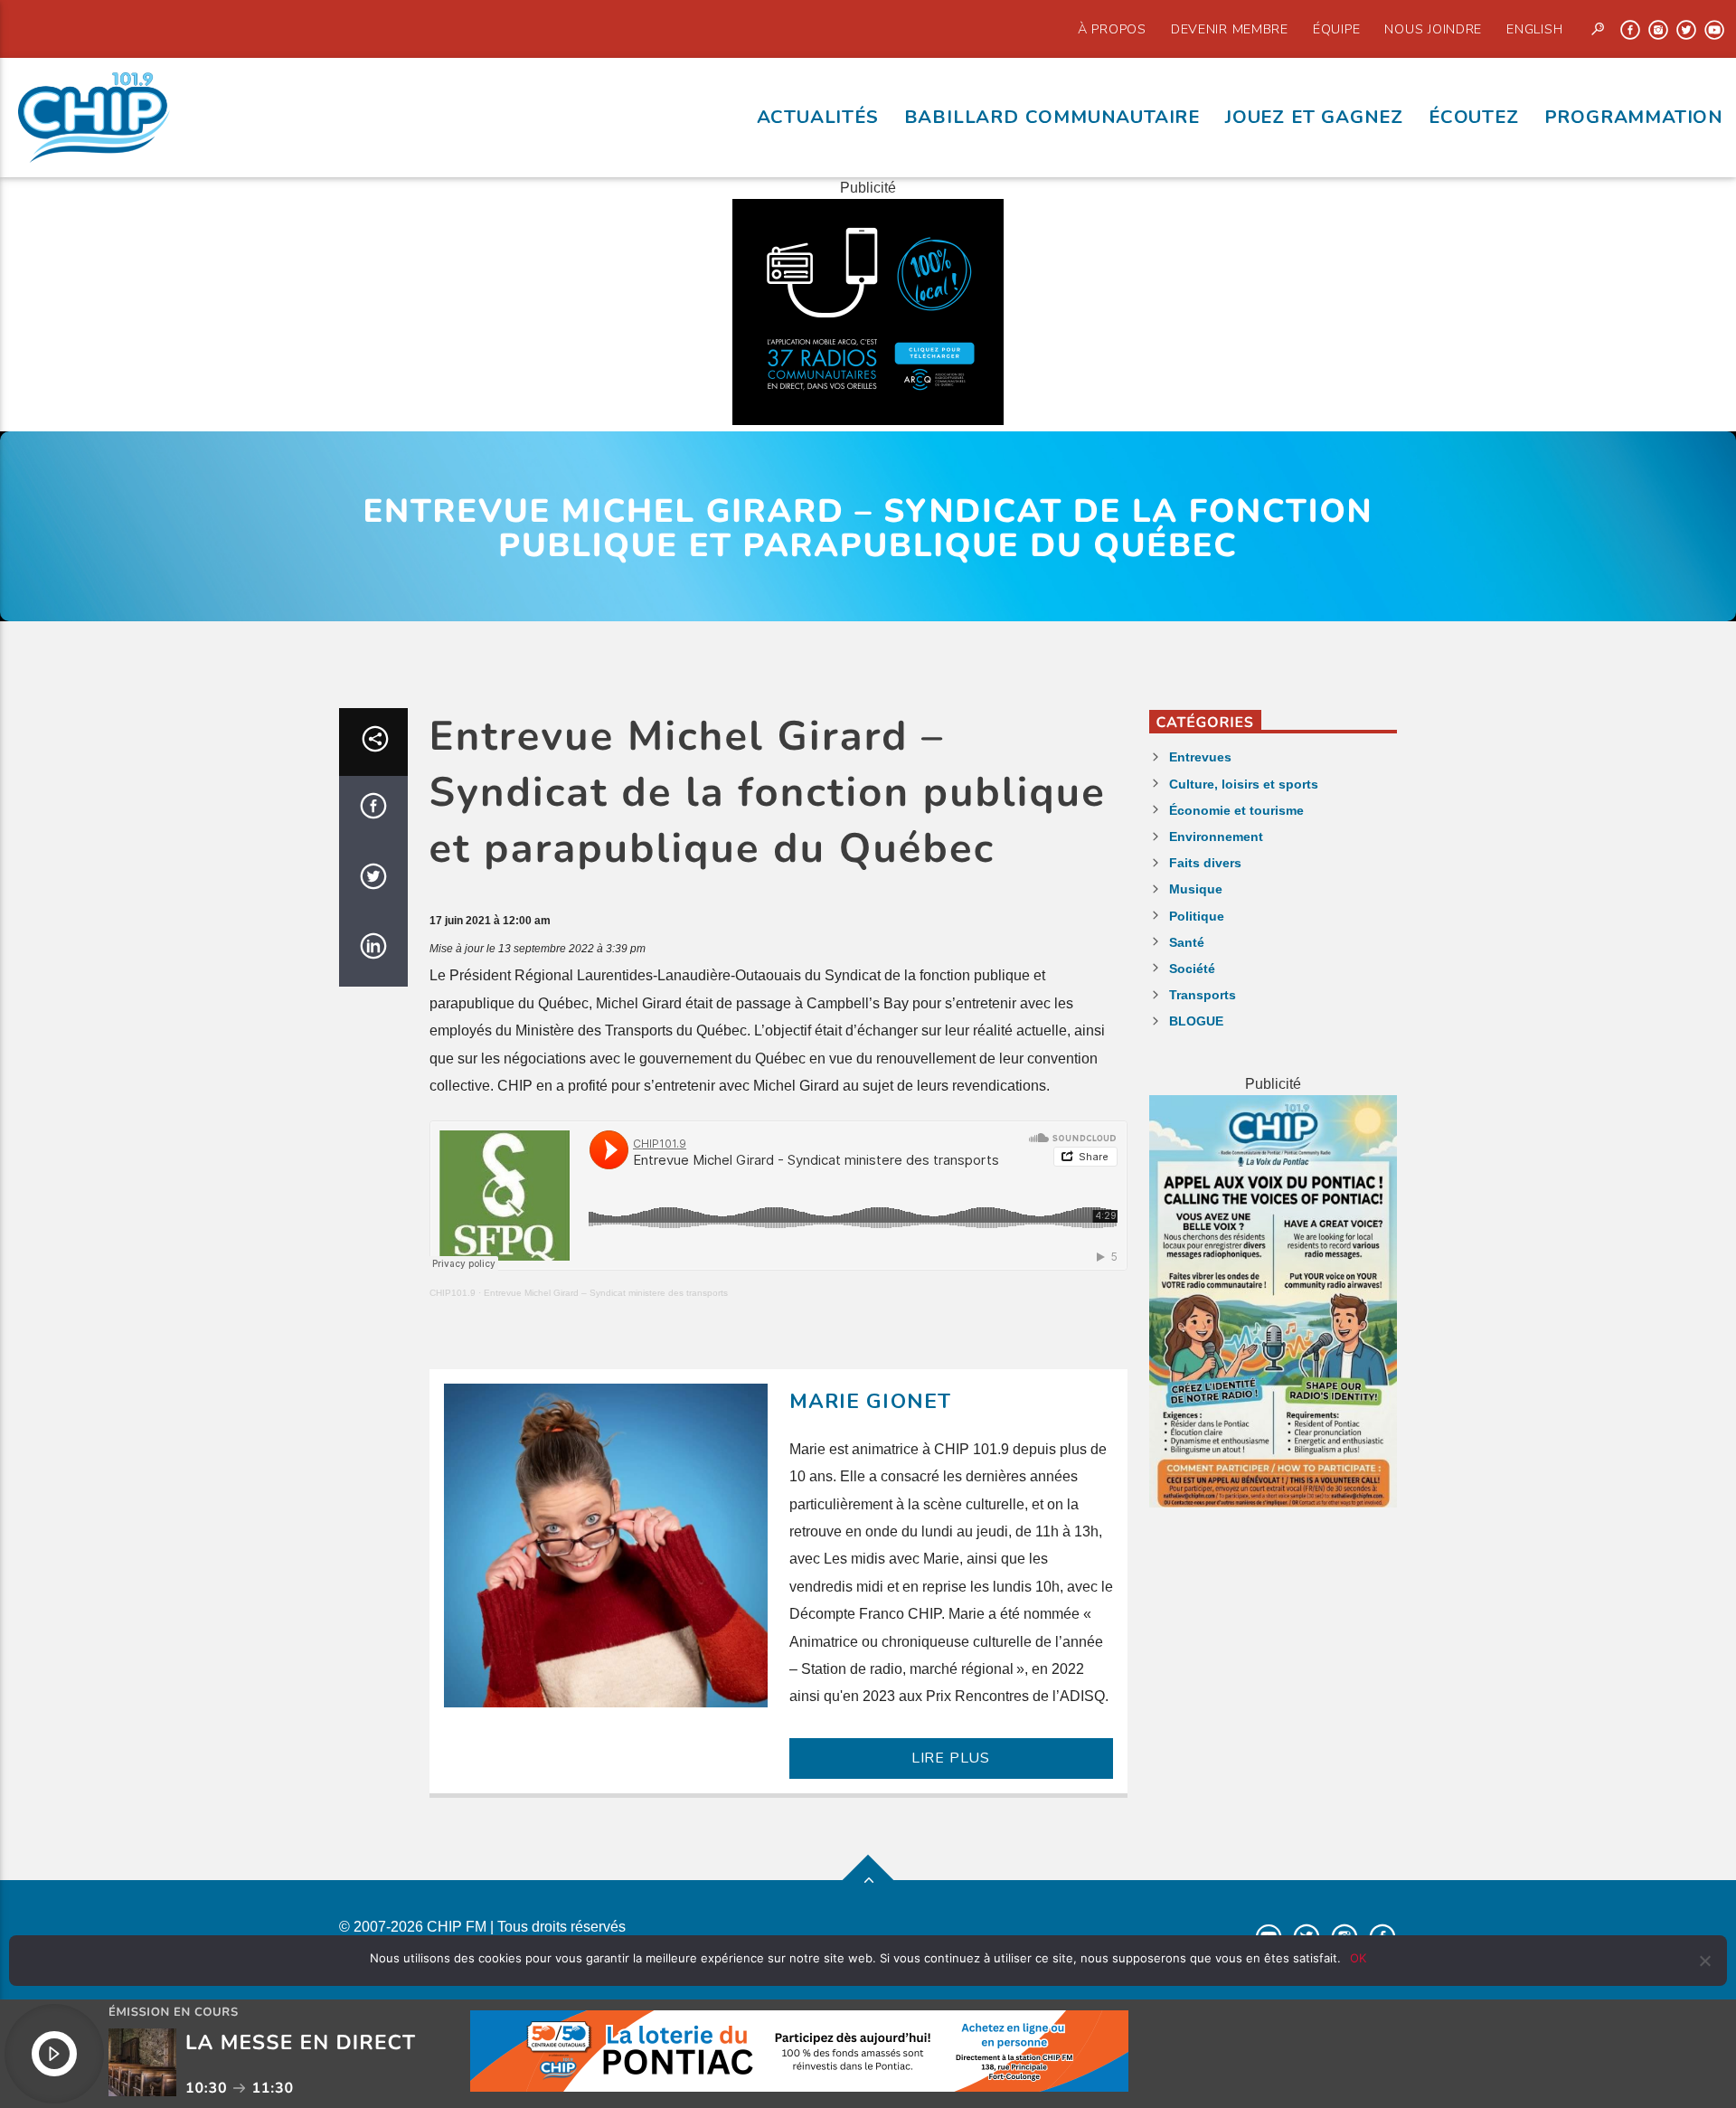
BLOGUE (1196, 1021)
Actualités (818, 117)
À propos (1112, 29)
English (1534, 29)
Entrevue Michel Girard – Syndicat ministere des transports (606, 1293)
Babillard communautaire (1052, 117)
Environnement (1216, 837)
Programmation (1634, 117)
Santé (1187, 942)
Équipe (1336, 29)
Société (1192, 969)
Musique (1196, 889)
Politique (1197, 916)
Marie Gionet (871, 1401)
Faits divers (1205, 863)
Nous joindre (1433, 29)
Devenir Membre (1230, 29)
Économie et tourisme (1236, 810)
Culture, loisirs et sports (1244, 784)
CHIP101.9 (453, 1293)
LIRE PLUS (951, 1758)
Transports (1203, 995)
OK (1358, 1958)
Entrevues (1200, 757)
